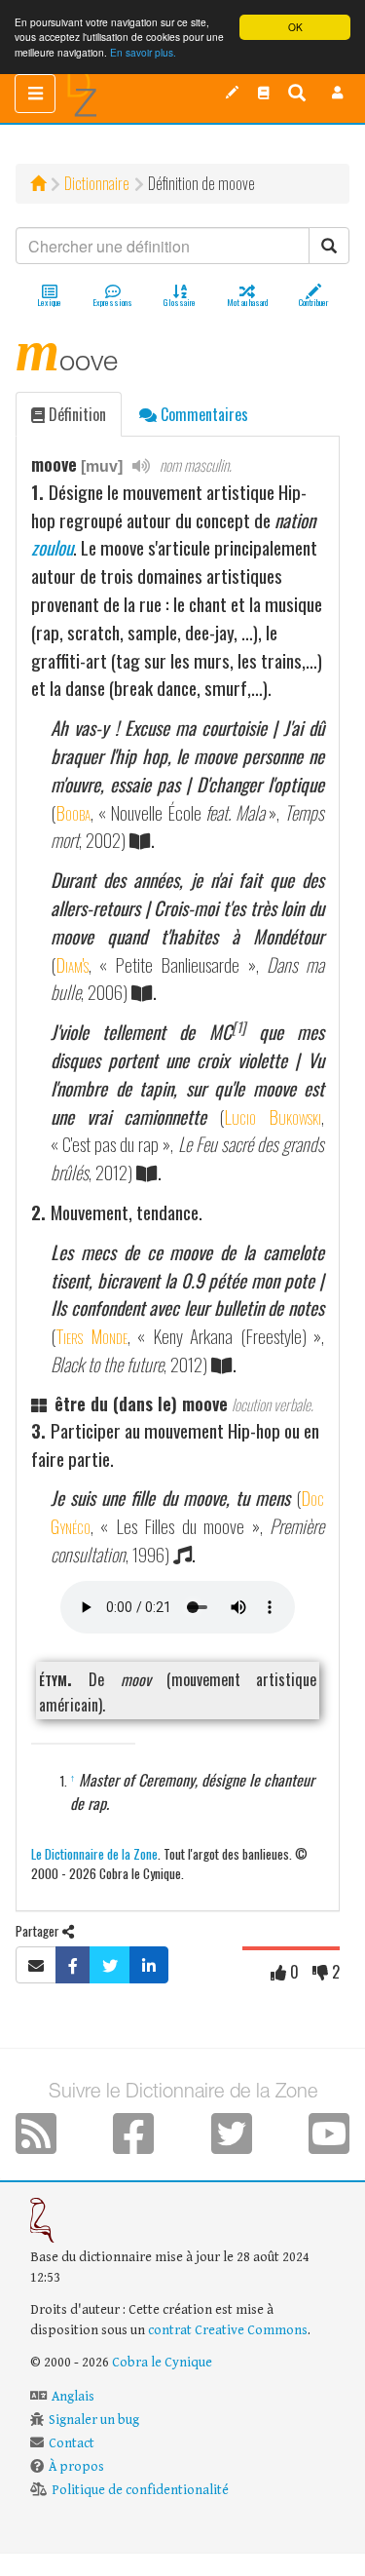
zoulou (52, 547)
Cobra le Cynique (162, 2363)
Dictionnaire (97, 183)
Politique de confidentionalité (140, 2490)
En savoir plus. (143, 52)
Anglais (73, 2397)
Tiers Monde (91, 1336)
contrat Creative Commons (228, 2330)
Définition (75, 414)
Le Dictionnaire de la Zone (94, 1853)
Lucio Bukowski (273, 1116)
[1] (238, 1027)
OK (295, 27)
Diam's (72, 964)
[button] (338, 93)
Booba (73, 812)
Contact (72, 2443)
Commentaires (202, 414)
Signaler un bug (94, 2420)
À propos (76, 2467)
